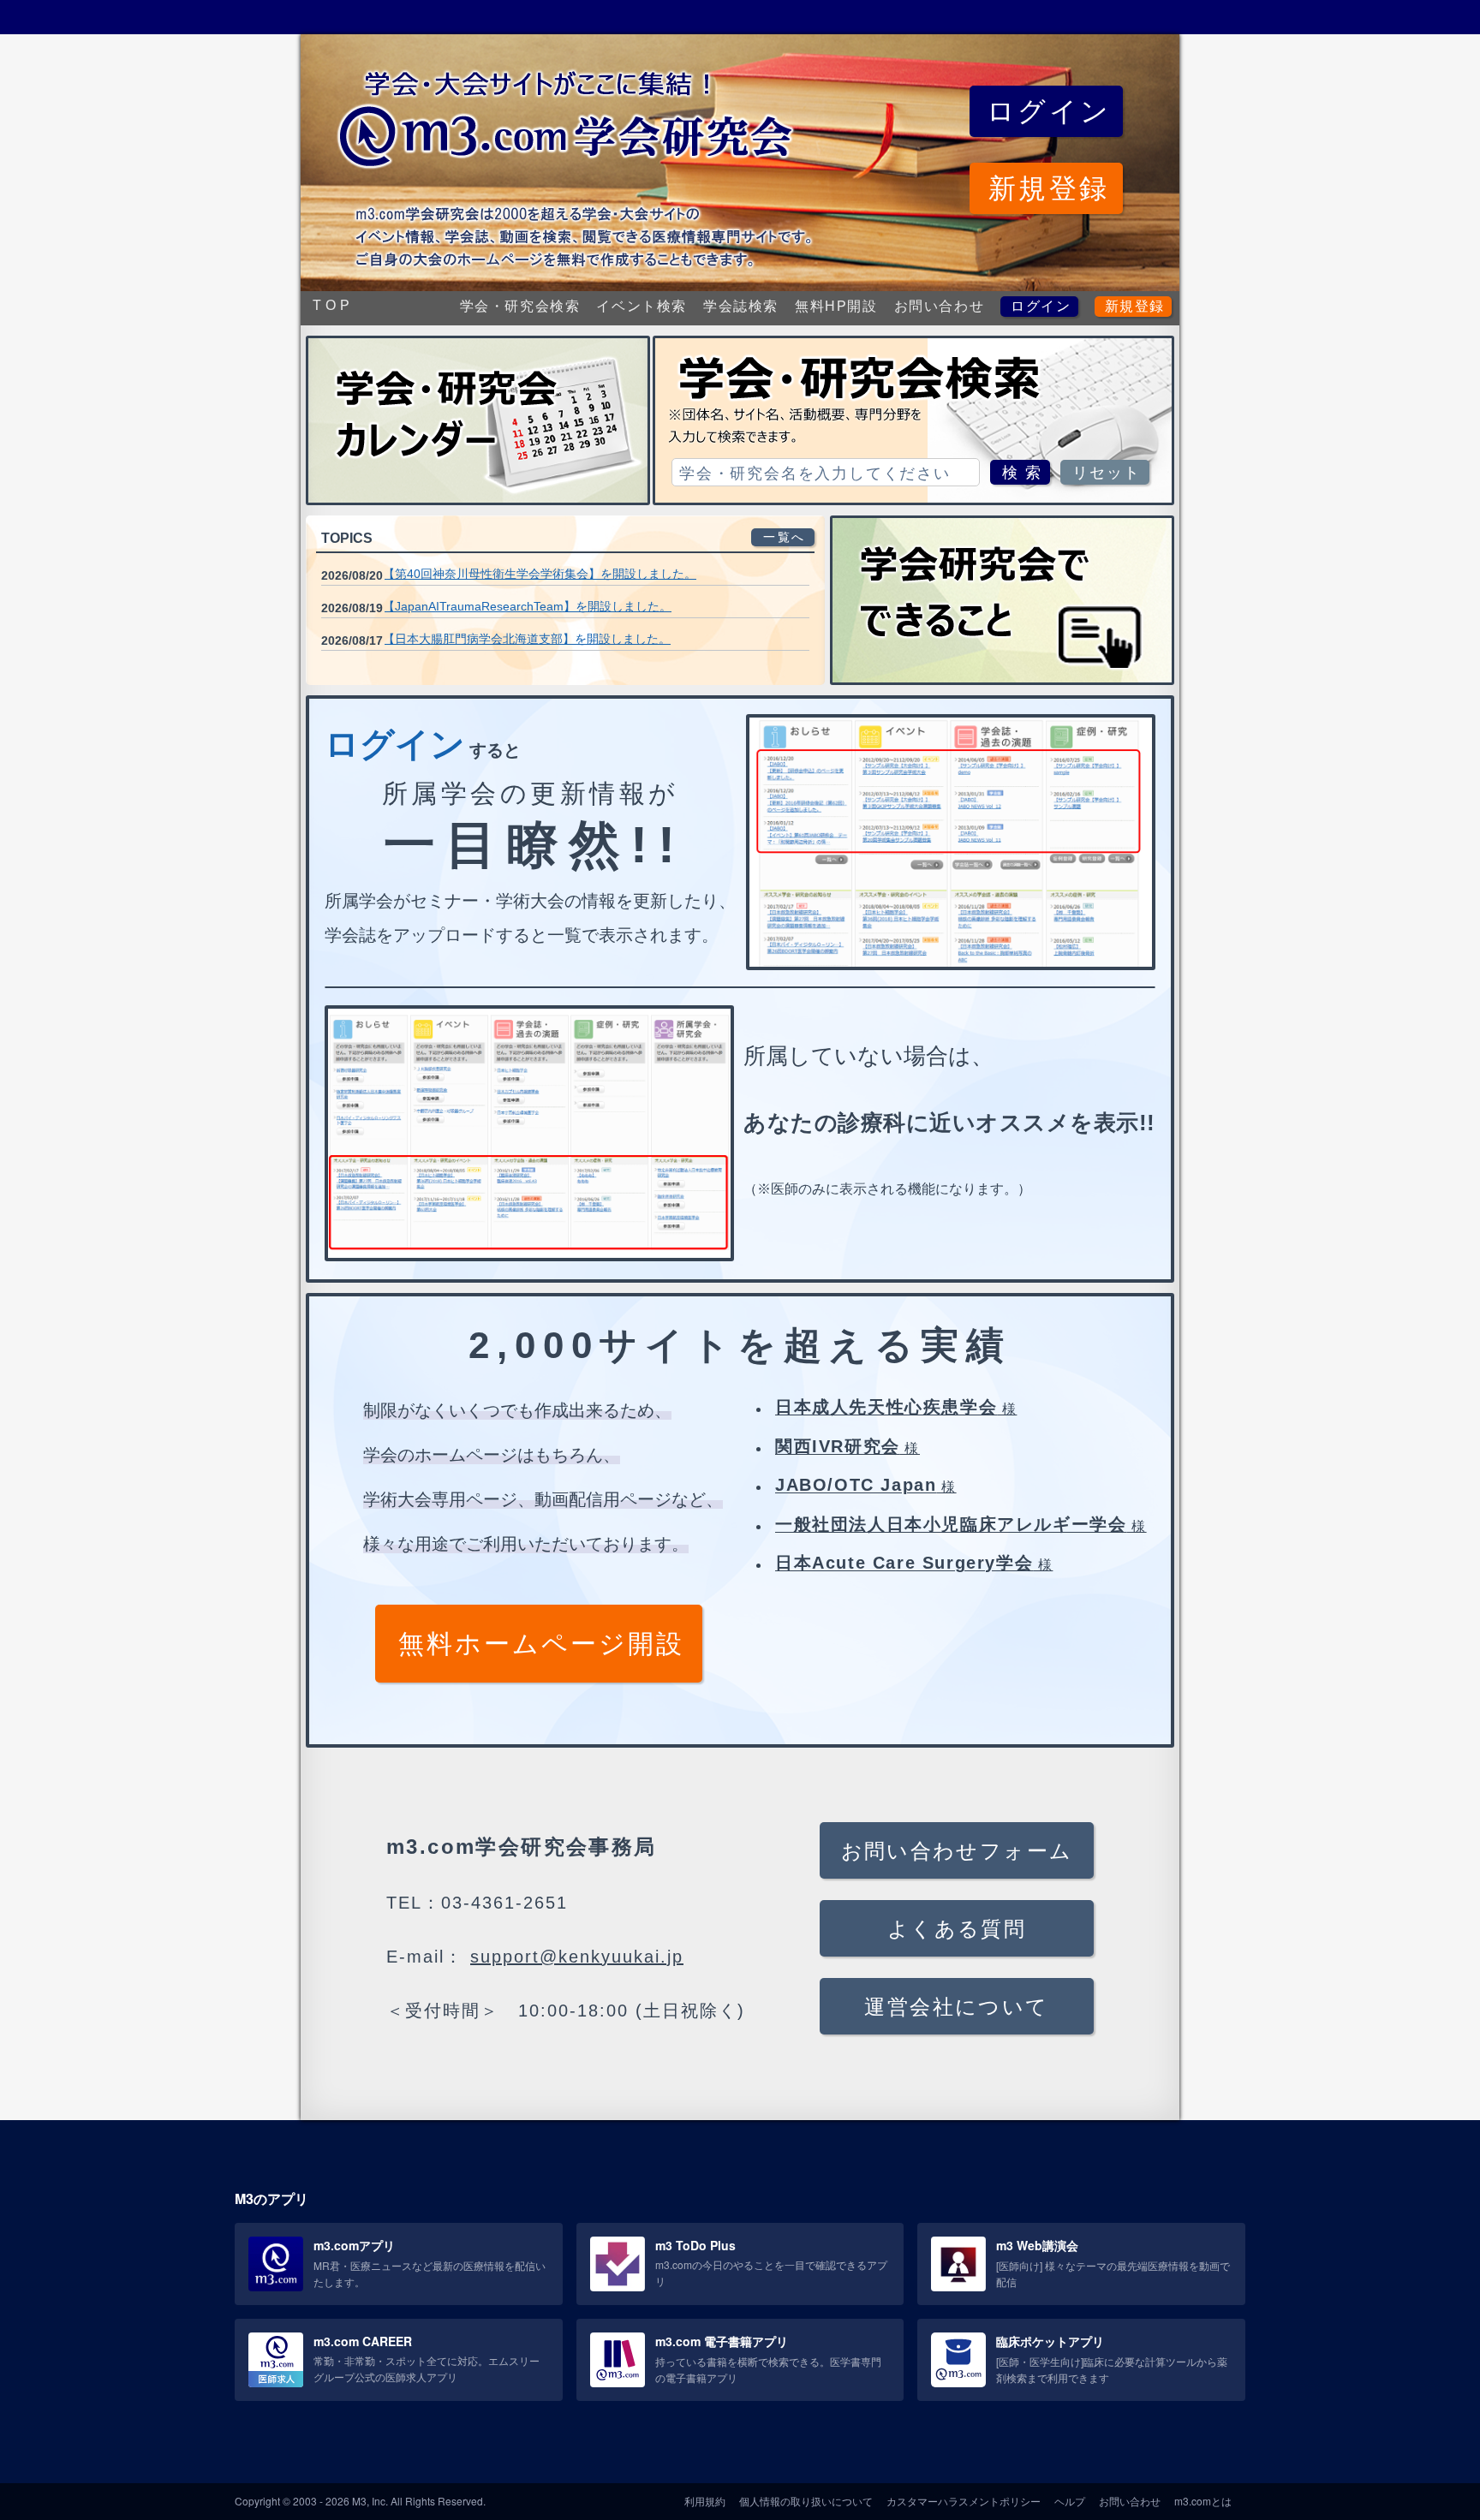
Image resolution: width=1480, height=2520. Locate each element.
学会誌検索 (741, 306)
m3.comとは (1203, 2501)
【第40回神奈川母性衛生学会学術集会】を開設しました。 (540, 574)
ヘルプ (1070, 2501)
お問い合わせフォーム (957, 1851)
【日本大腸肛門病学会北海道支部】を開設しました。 (527, 639)
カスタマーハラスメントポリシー (964, 2501)
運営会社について (956, 2007)
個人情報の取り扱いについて (806, 2501)
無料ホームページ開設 (541, 1644)
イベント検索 (642, 306)
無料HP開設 (836, 306)
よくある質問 (957, 1929)
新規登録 (1135, 306)
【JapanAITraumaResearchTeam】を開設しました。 (527, 606)
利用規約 (705, 2501)
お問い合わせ (940, 306)
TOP (333, 305)
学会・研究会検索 (520, 306)
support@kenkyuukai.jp (577, 1957)
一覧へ (785, 537)
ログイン (1041, 306)
